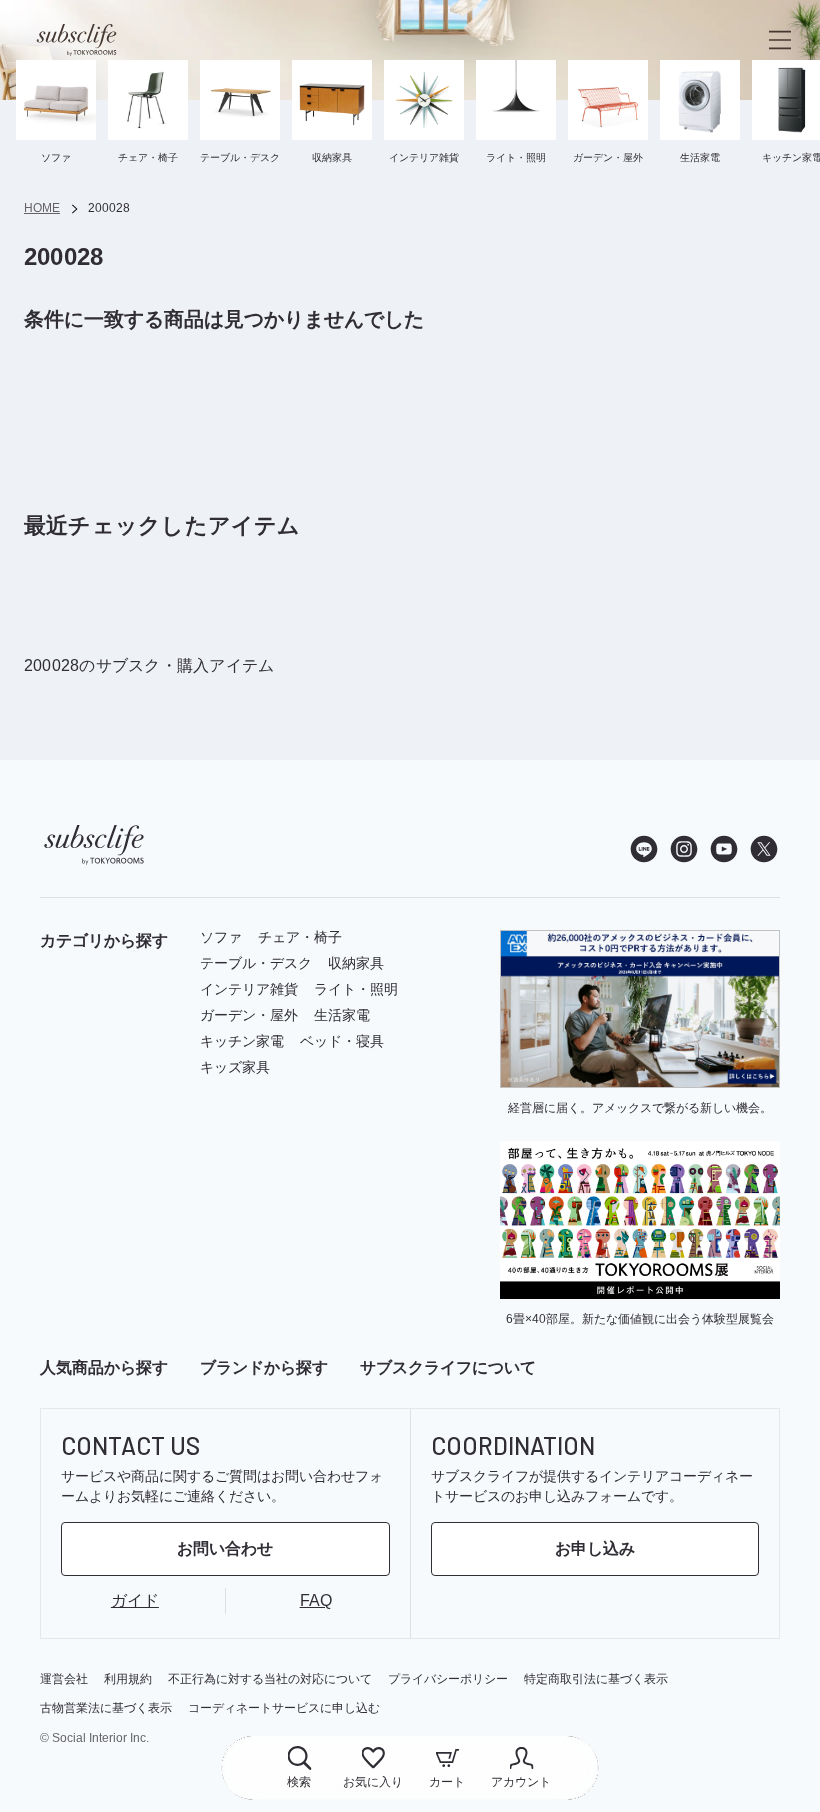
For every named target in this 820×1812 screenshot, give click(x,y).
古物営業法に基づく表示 (106, 1708)
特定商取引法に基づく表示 (596, 1679)
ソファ (221, 937)
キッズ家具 (235, 1067)
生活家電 (342, 1015)
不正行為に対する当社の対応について (270, 1679)
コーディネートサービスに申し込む (284, 1708)
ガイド (135, 1600)
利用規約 (128, 1679)
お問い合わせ (225, 1548)
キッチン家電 (242, 1041)
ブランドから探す (264, 1368)
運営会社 (64, 1679)
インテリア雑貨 (249, 989)
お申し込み (595, 1548)
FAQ (316, 1600)
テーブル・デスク (256, 963)
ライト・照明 (356, 989)
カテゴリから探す (104, 940)
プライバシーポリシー (448, 1679)
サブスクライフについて (448, 1368)
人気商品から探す (104, 1368)
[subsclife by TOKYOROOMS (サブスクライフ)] (76, 40)
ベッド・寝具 (342, 1041)
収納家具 (356, 963)
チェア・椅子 (300, 937)
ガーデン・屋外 (249, 1015)
